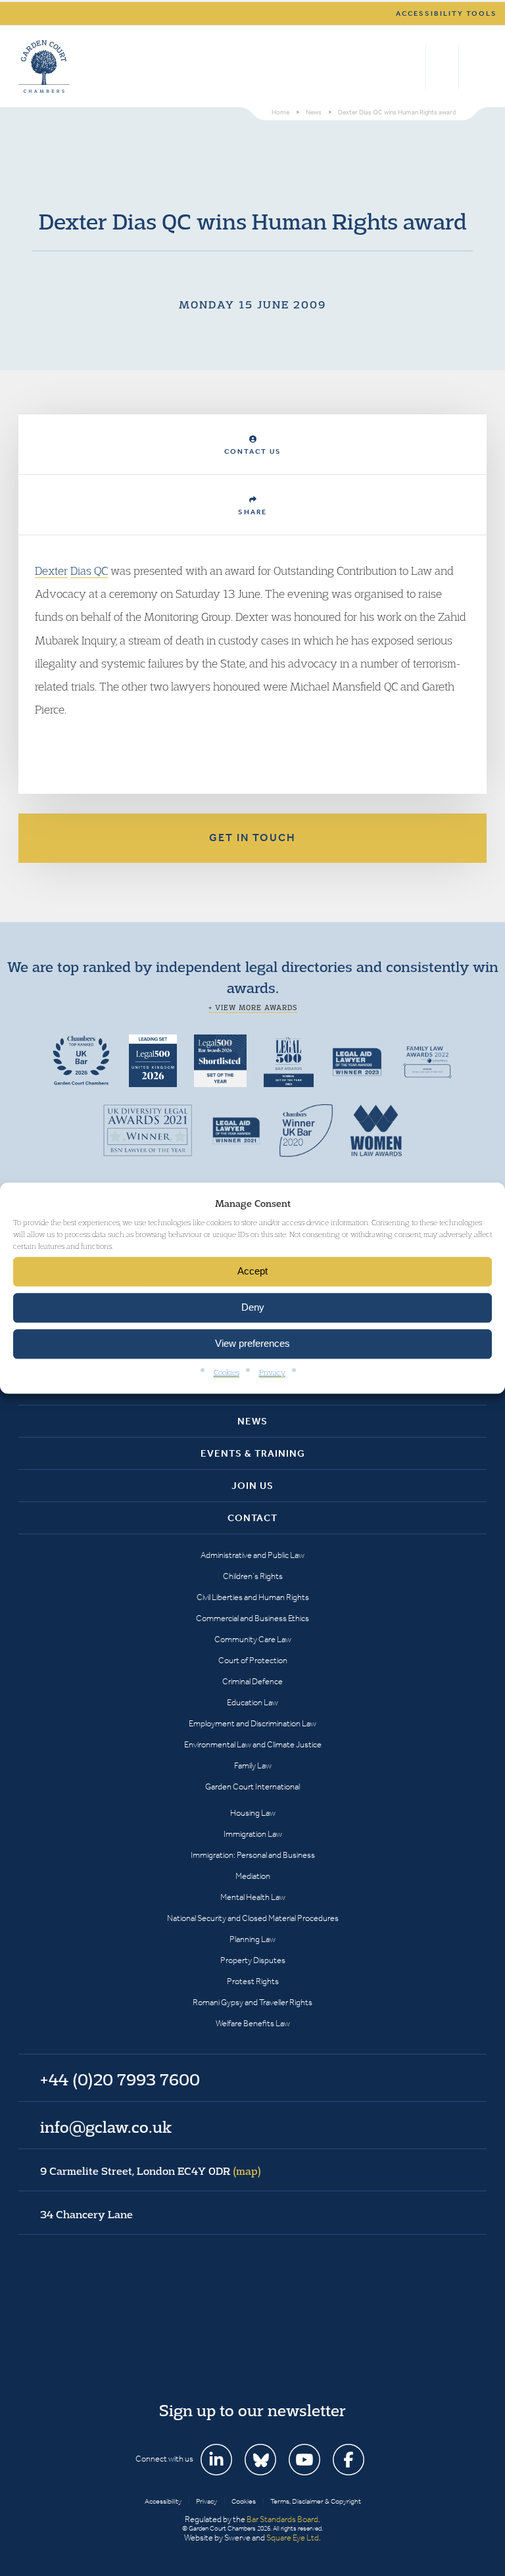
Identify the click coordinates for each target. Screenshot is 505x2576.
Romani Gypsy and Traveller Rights (252, 2002)
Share (252, 512)
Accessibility (163, 2501)
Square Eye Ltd (293, 2538)
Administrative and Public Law (252, 1555)
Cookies (227, 1372)
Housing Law (253, 1813)
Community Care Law (253, 1639)
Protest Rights (253, 1981)
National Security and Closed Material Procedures (253, 1918)
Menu (474, 66)
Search (413, 66)
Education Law (252, 1702)
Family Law (253, 1765)
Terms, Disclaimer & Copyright (316, 2501)
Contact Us (253, 451)
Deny (253, 1308)
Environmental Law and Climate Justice (253, 1744)
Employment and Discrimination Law (252, 1723)
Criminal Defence (252, 1681)
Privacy (272, 1372)
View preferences (252, 1344)
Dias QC (89, 571)
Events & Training (253, 1453)
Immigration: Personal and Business (253, 1855)
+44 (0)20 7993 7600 (442, 66)
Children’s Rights (253, 1576)
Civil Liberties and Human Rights (253, 1597)
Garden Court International (252, 1786)
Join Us (252, 1486)
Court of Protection (253, 1660)
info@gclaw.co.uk (106, 2127)
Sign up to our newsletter (252, 2410)
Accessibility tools (446, 13)
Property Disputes (253, 1960)
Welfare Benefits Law (253, 2023)
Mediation (253, 1876)
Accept (252, 1272)
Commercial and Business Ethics (252, 1618)
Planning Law (252, 1939)
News (252, 1421)
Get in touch (252, 838)
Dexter (51, 571)
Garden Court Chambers (44, 66)
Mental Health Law (253, 1897)
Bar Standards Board (282, 2519)
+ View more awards (253, 1008)
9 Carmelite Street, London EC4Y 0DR (151, 2171)
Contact (252, 1518)
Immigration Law (253, 1834)
